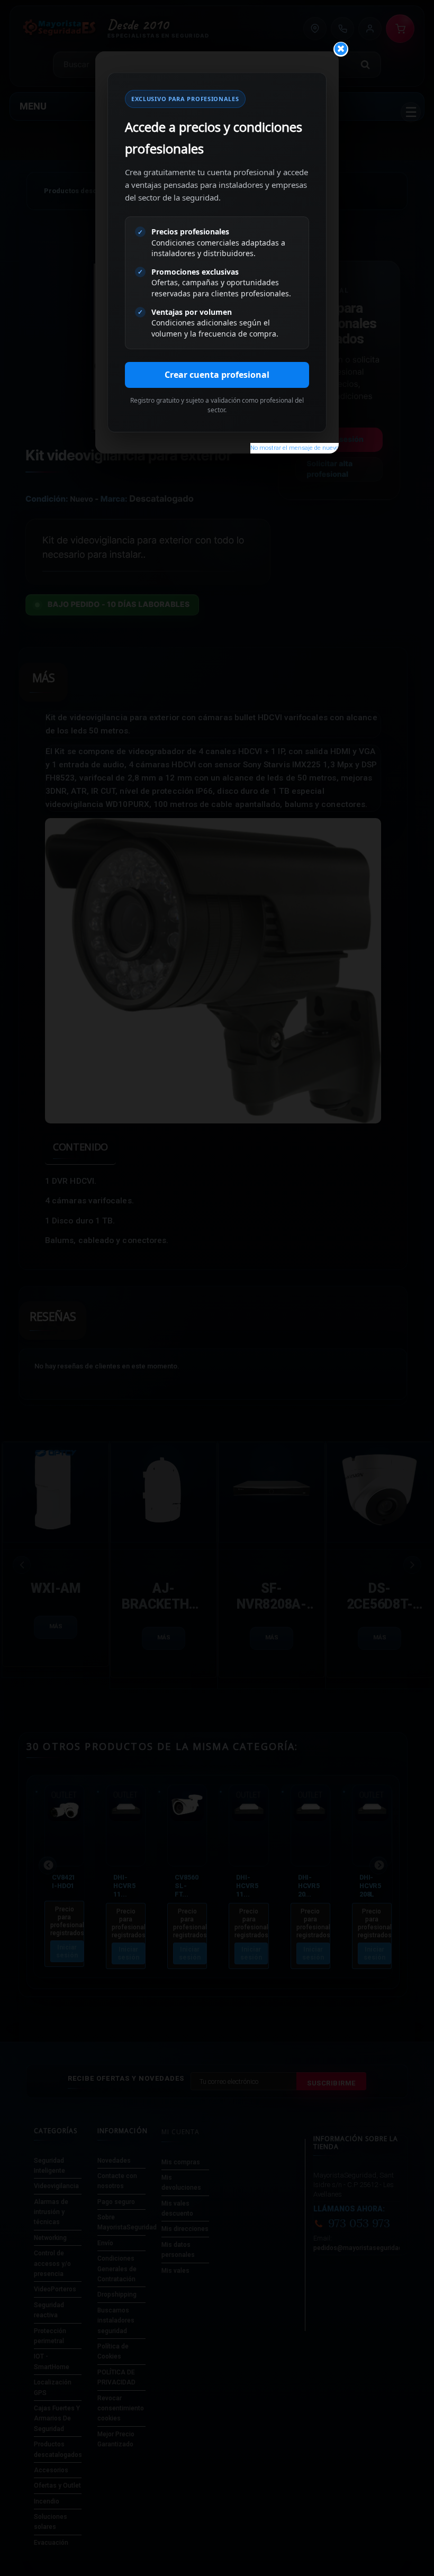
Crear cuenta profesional (217, 375)
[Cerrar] (341, 49)
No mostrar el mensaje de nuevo (295, 448)
